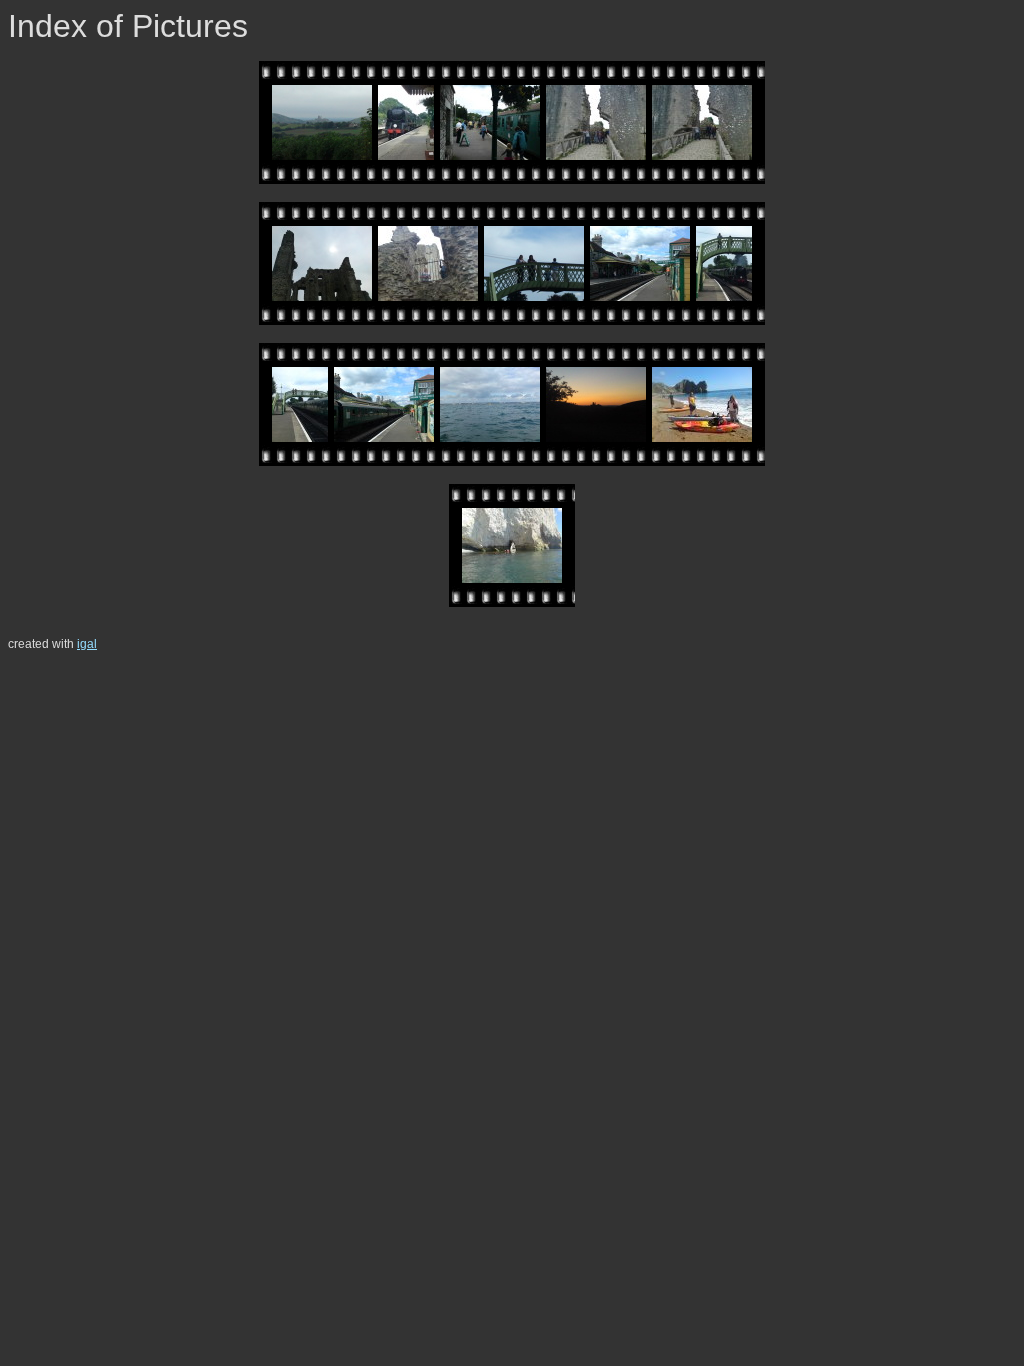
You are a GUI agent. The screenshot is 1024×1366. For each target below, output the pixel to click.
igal (87, 644)
